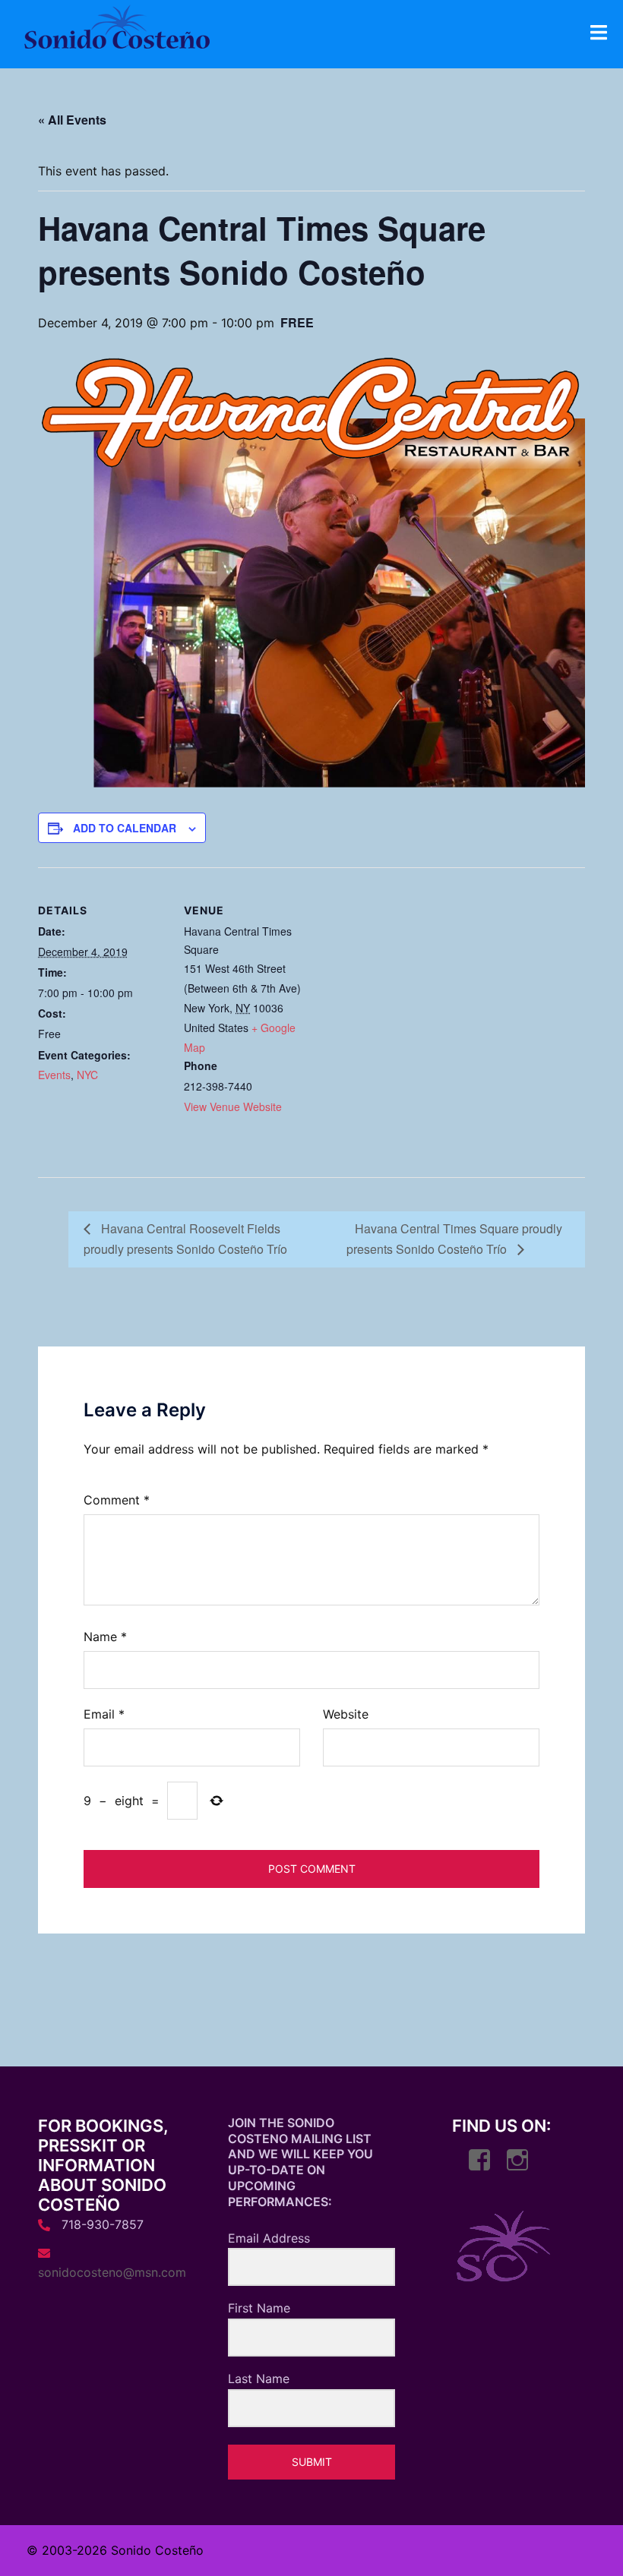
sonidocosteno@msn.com (112, 2272)
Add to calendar (125, 828)
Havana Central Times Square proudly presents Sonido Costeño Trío (454, 1239)
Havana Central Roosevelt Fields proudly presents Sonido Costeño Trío (185, 1239)
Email (104, 1714)
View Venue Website (233, 1106)
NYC (87, 1075)
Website (346, 1714)
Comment (117, 1500)
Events (54, 1075)
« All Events (72, 120)
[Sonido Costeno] (117, 31)
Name (105, 1637)
